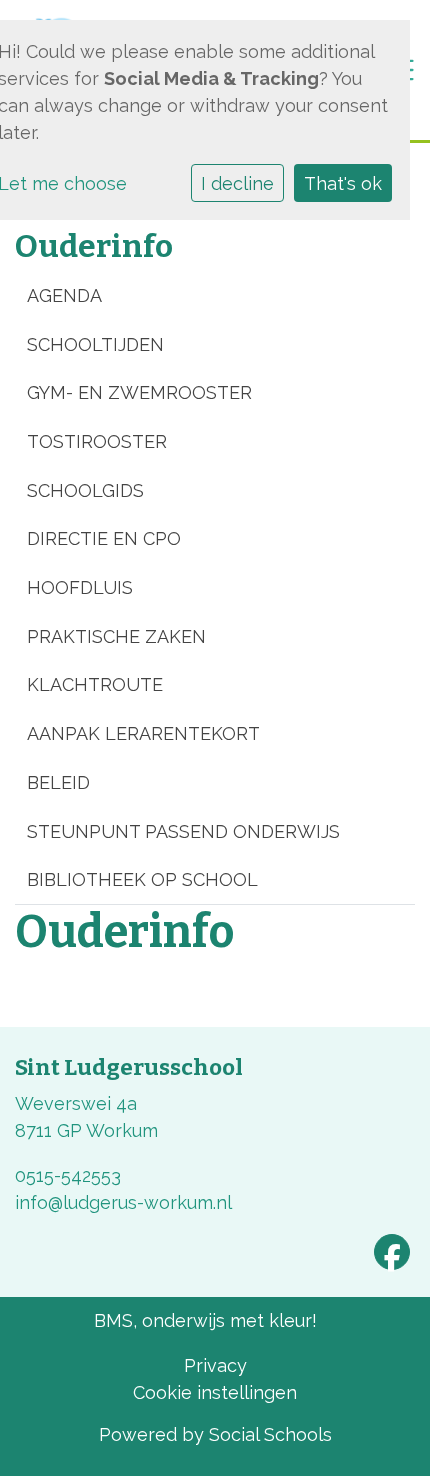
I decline (237, 183)
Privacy (215, 1365)
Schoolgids (85, 490)
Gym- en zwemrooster (139, 392)
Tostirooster (97, 441)
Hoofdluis (80, 587)
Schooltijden (95, 344)
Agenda (64, 295)
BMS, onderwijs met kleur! (205, 1320)
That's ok (343, 183)
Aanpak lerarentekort (143, 733)
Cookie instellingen (215, 1392)
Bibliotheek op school (142, 879)
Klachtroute (95, 684)
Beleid (58, 782)
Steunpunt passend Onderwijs (183, 831)
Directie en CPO (104, 538)
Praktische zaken (116, 636)
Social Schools (270, 1434)
